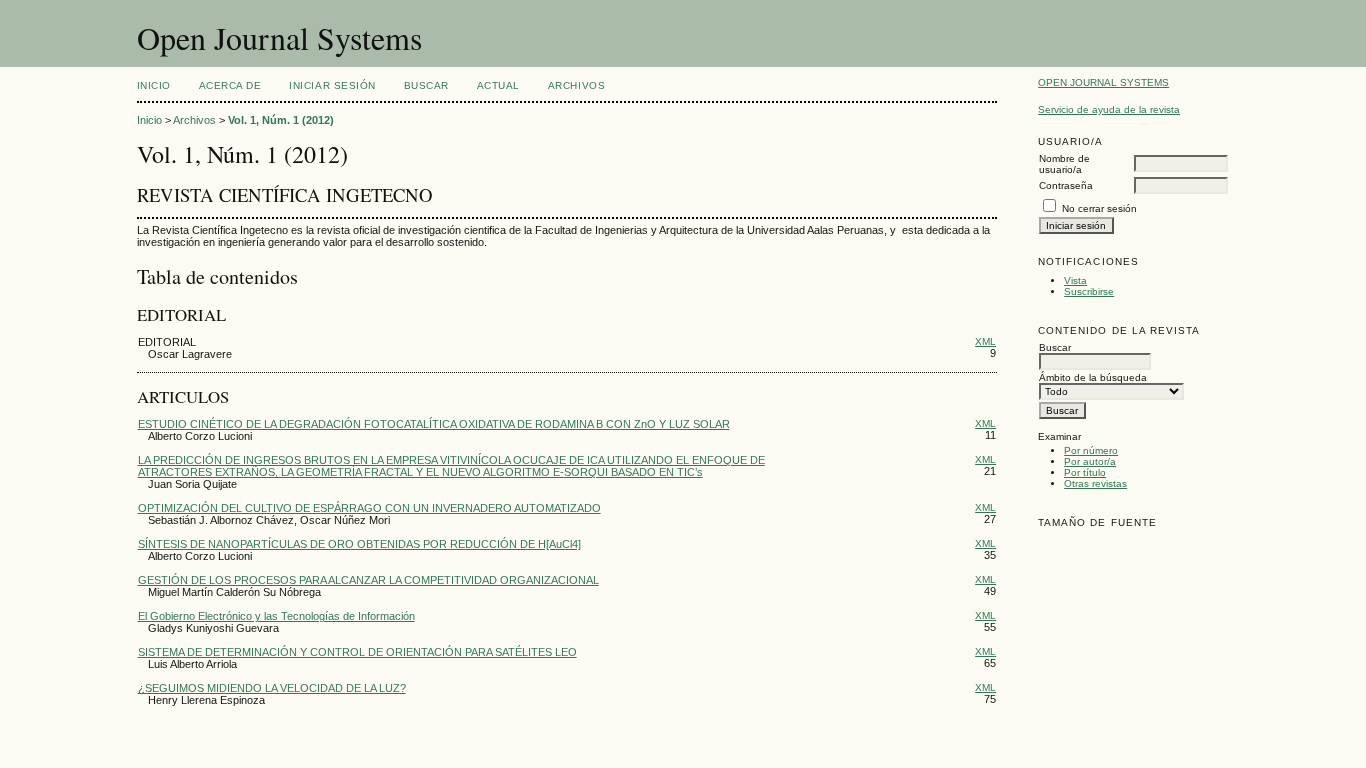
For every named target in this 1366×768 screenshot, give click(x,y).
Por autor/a (1090, 461)
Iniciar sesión (332, 85)
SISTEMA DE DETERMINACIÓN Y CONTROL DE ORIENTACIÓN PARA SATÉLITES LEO (357, 652)
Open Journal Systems (1103, 82)
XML (985, 341)
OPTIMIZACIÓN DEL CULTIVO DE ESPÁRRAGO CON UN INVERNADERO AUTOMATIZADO (369, 508)
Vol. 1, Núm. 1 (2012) (281, 120)
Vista (1075, 280)
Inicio (154, 85)
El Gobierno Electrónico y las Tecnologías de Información (276, 616)
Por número (1091, 450)
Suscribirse (1089, 291)
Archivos (576, 85)
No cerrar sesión (1099, 208)
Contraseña (1066, 185)
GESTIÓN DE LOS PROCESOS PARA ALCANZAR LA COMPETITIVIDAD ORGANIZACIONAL (368, 580)
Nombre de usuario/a (1064, 164)
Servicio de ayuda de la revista (1109, 109)
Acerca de (230, 85)
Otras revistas (1095, 483)
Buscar (426, 85)
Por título (1085, 472)
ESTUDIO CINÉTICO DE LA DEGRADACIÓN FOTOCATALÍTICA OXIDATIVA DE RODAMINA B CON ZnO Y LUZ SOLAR (434, 424)
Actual (498, 85)
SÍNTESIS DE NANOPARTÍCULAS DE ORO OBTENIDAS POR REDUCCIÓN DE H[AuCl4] (359, 544)
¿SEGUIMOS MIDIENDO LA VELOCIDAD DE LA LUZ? (272, 688)
